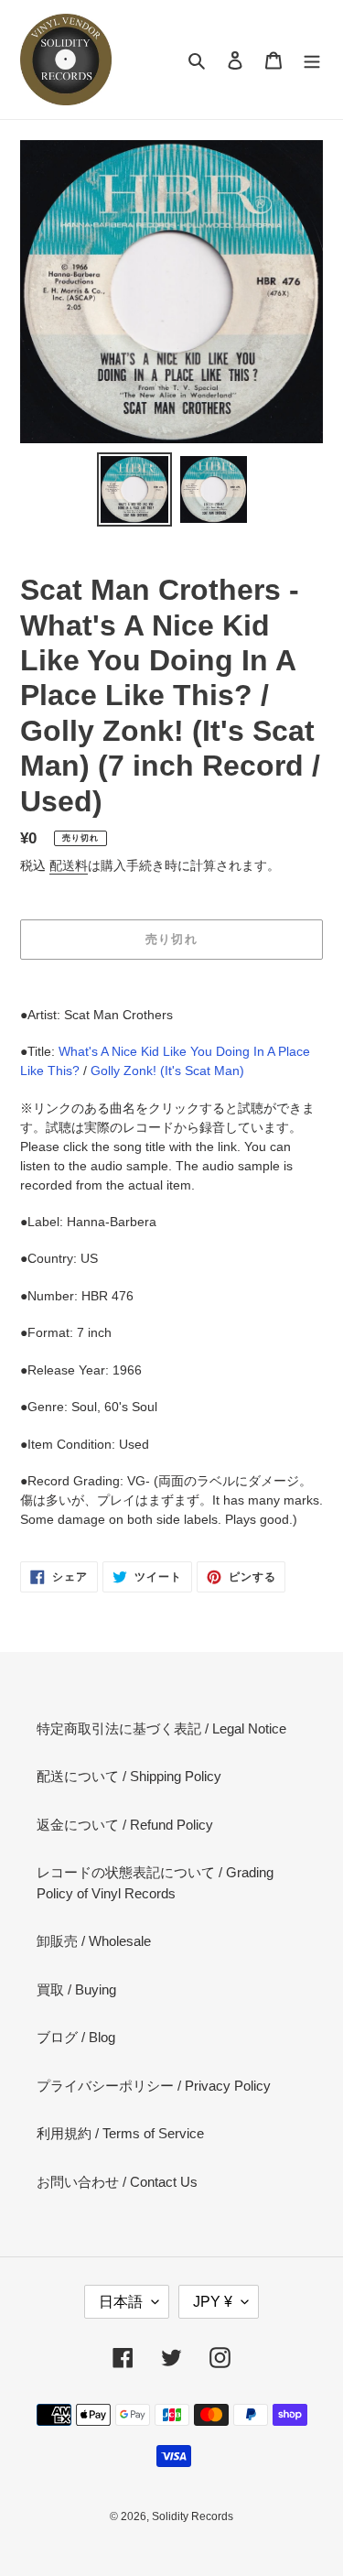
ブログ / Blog (76, 2037)
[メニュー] (312, 60)
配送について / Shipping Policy (129, 1776)
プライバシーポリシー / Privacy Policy (154, 2086)
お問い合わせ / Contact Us (117, 2182)
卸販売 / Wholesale (94, 1941)
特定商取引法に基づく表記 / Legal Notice (161, 1728)
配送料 (69, 865)
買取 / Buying (76, 1989)
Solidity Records (193, 2516)
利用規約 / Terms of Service (120, 2133)
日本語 (121, 2302)
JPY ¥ (213, 2302)
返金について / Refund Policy (125, 1825)
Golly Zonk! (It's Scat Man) (167, 1071)
